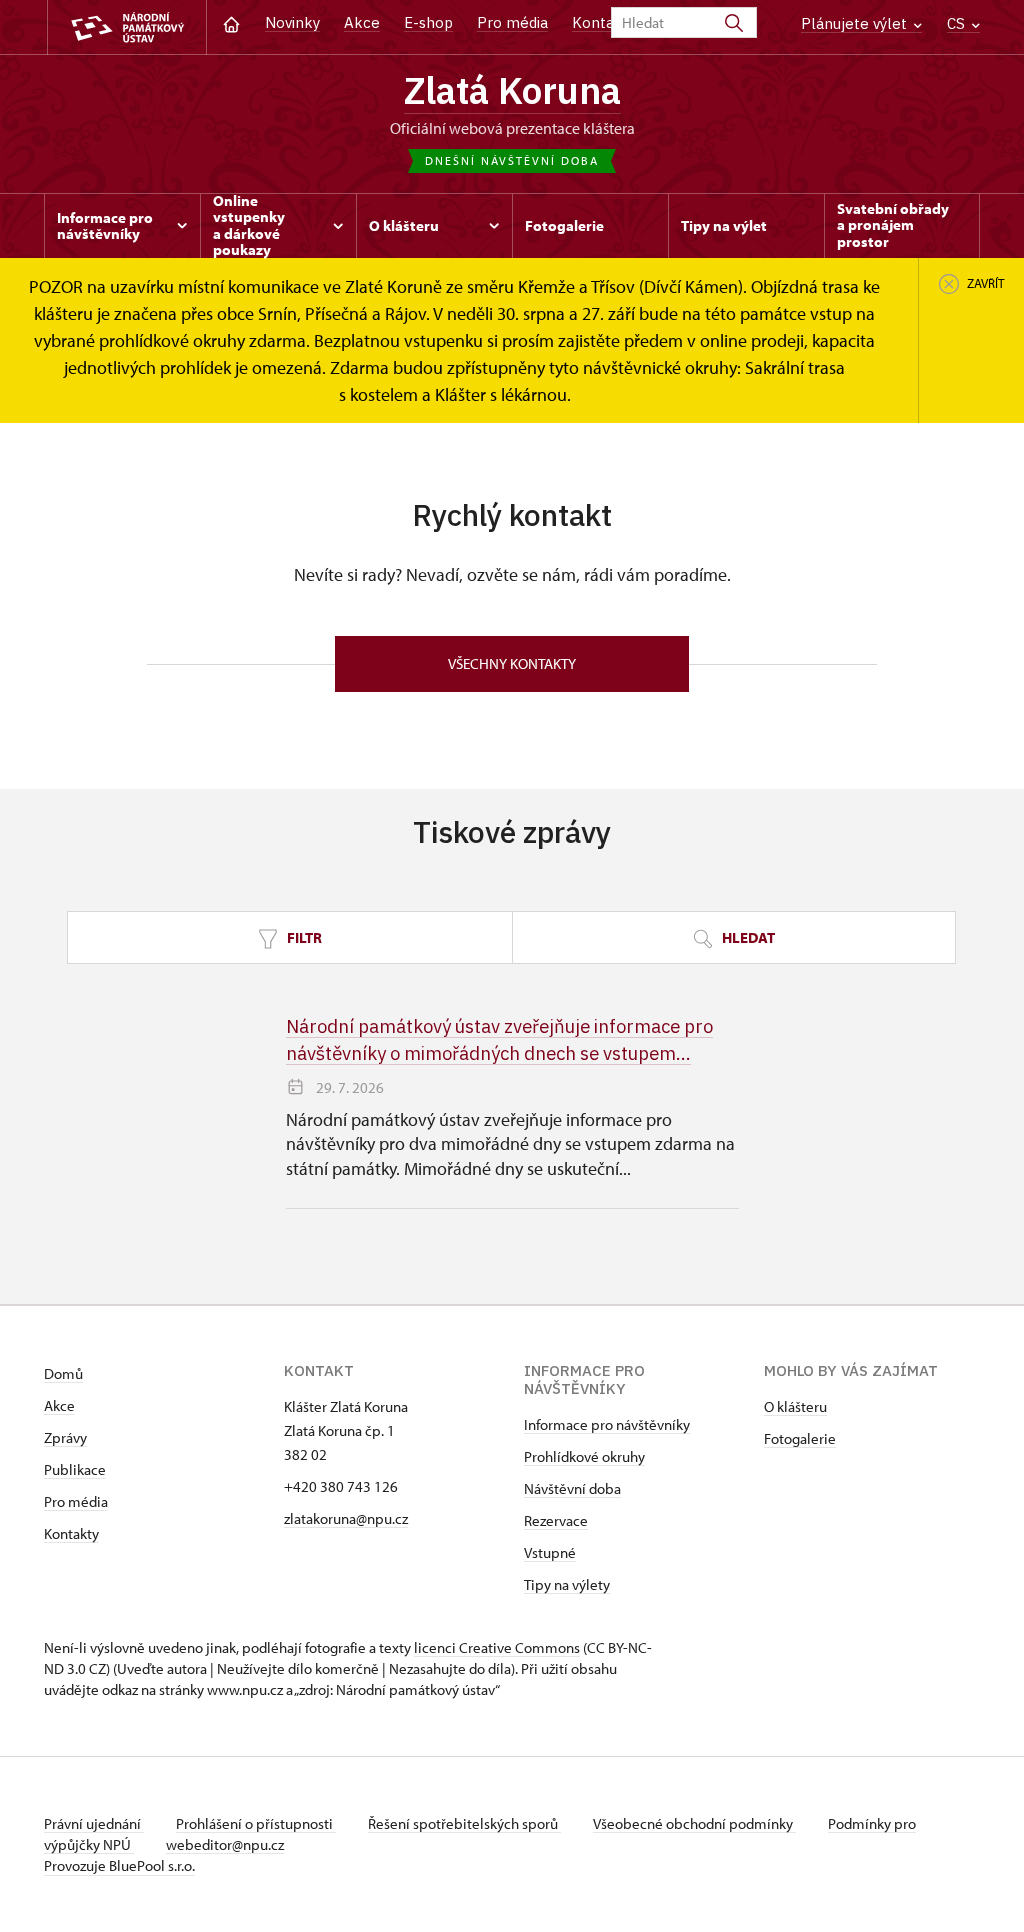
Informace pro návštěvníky (607, 1424)
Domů (63, 1373)
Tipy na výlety (567, 1584)
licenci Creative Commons (497, 1647)
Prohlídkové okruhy (584, 1456)
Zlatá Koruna (512, 90)
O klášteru (795, 1406)
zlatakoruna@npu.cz (346, 1518)
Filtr (303, 937)
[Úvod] (231, 22)
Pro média (512, 22)
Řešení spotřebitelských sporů (464, 1823)
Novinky (292, 22)
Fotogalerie (800, 1438)
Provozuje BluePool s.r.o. (119, 1865)
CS (958, 23)
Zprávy (65, 1437)
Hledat (747, 937)
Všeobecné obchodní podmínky (694, 1823)
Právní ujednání (94, 1823)
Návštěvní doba (572, 1488)
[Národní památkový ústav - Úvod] (127, 27)
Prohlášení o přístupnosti (256, 1823)
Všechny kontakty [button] (512, 663)
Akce (362, 22)
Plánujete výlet (856, 23)
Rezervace (556, 1520)
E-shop (428, 22)
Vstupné (550, 1552)
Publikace (75, 1469)
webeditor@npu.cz (225, 1844)
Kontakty (71, 1533)
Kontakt (600, 22)
